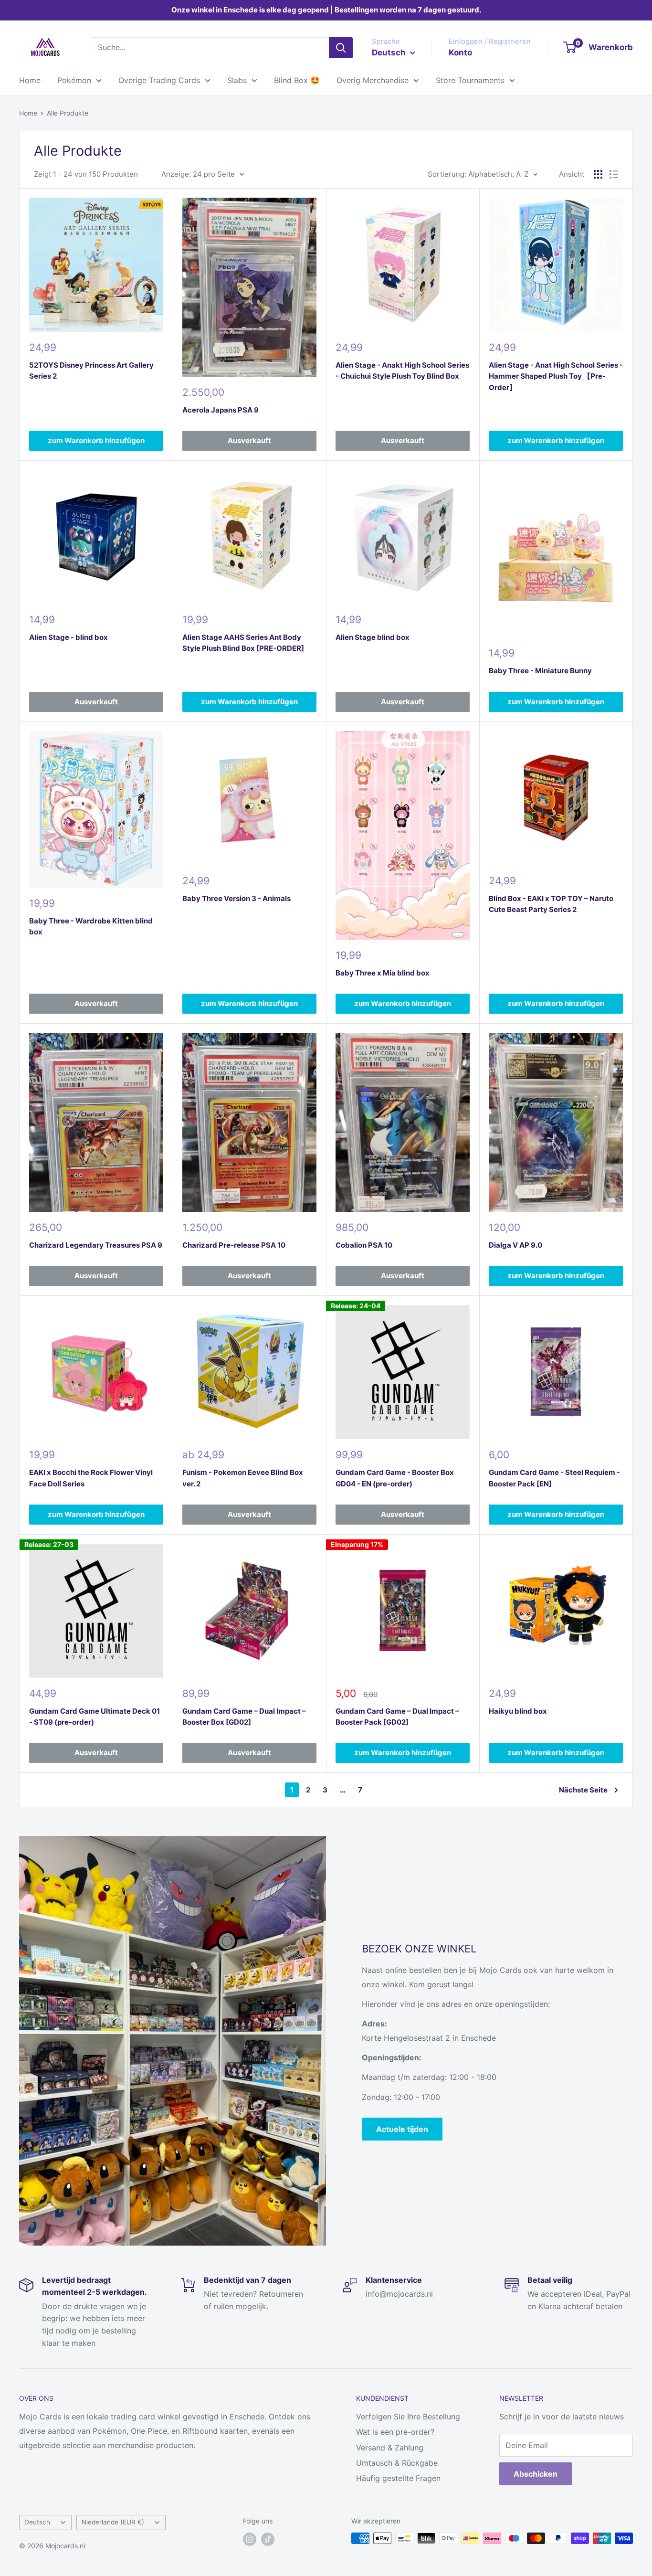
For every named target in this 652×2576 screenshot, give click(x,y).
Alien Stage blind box (373, 637)
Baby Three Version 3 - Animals (237, 898)
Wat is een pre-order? (395, 2432)
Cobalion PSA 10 (364, 1245)
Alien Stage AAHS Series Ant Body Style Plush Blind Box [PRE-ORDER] (243, 643)
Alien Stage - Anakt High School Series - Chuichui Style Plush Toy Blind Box (402, 371)
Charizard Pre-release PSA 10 (234, 1245)
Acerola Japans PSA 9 (221, 410)
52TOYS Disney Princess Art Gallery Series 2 (91, 371)
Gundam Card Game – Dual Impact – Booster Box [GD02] (244, 1717)
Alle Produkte (68, 113)
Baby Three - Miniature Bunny (540, 671)
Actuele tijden (402, 2129)
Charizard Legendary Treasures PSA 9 (96, 1245)
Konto (460, 53)
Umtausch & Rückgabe (397, 2463)
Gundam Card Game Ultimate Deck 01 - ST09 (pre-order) (95, 1717)
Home (30, 80)
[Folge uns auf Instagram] (250, 2539)
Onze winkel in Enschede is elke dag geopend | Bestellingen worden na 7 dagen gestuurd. (326, 10)
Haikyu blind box (518, 1711)
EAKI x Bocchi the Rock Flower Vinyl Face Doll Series (91, 1478)
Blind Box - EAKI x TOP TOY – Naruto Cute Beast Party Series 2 (551, 904)
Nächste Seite (583, 1790)
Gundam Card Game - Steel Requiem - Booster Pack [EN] (554, 1478)
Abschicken (536, 2474)
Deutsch (37, 2522)
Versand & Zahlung (390, 2448)
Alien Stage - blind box (68, 637)
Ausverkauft (249, 440)
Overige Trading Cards (159, 80)
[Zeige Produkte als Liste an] (614, 174)
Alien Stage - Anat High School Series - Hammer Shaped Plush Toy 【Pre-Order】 (556, 376)
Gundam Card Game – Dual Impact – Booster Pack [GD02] (397, 1717)
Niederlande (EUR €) (113, 2522)
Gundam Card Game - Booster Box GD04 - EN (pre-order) (395, 1478)
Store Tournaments (470, 80)
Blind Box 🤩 (297, 80)
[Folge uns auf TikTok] (268, 2539)
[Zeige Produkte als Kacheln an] (598, 174)
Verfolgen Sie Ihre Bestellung (408, 2417)
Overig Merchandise (373, 80)
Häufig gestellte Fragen (398, 2478)
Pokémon (74, 80)
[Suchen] (341, 48)
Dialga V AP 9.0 (515, 1245)
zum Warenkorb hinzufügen (96, 440)
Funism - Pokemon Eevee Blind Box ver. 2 (243, 1478)
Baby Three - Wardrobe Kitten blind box (91, 926)
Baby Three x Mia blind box (383, 973)
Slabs (237, 80)
